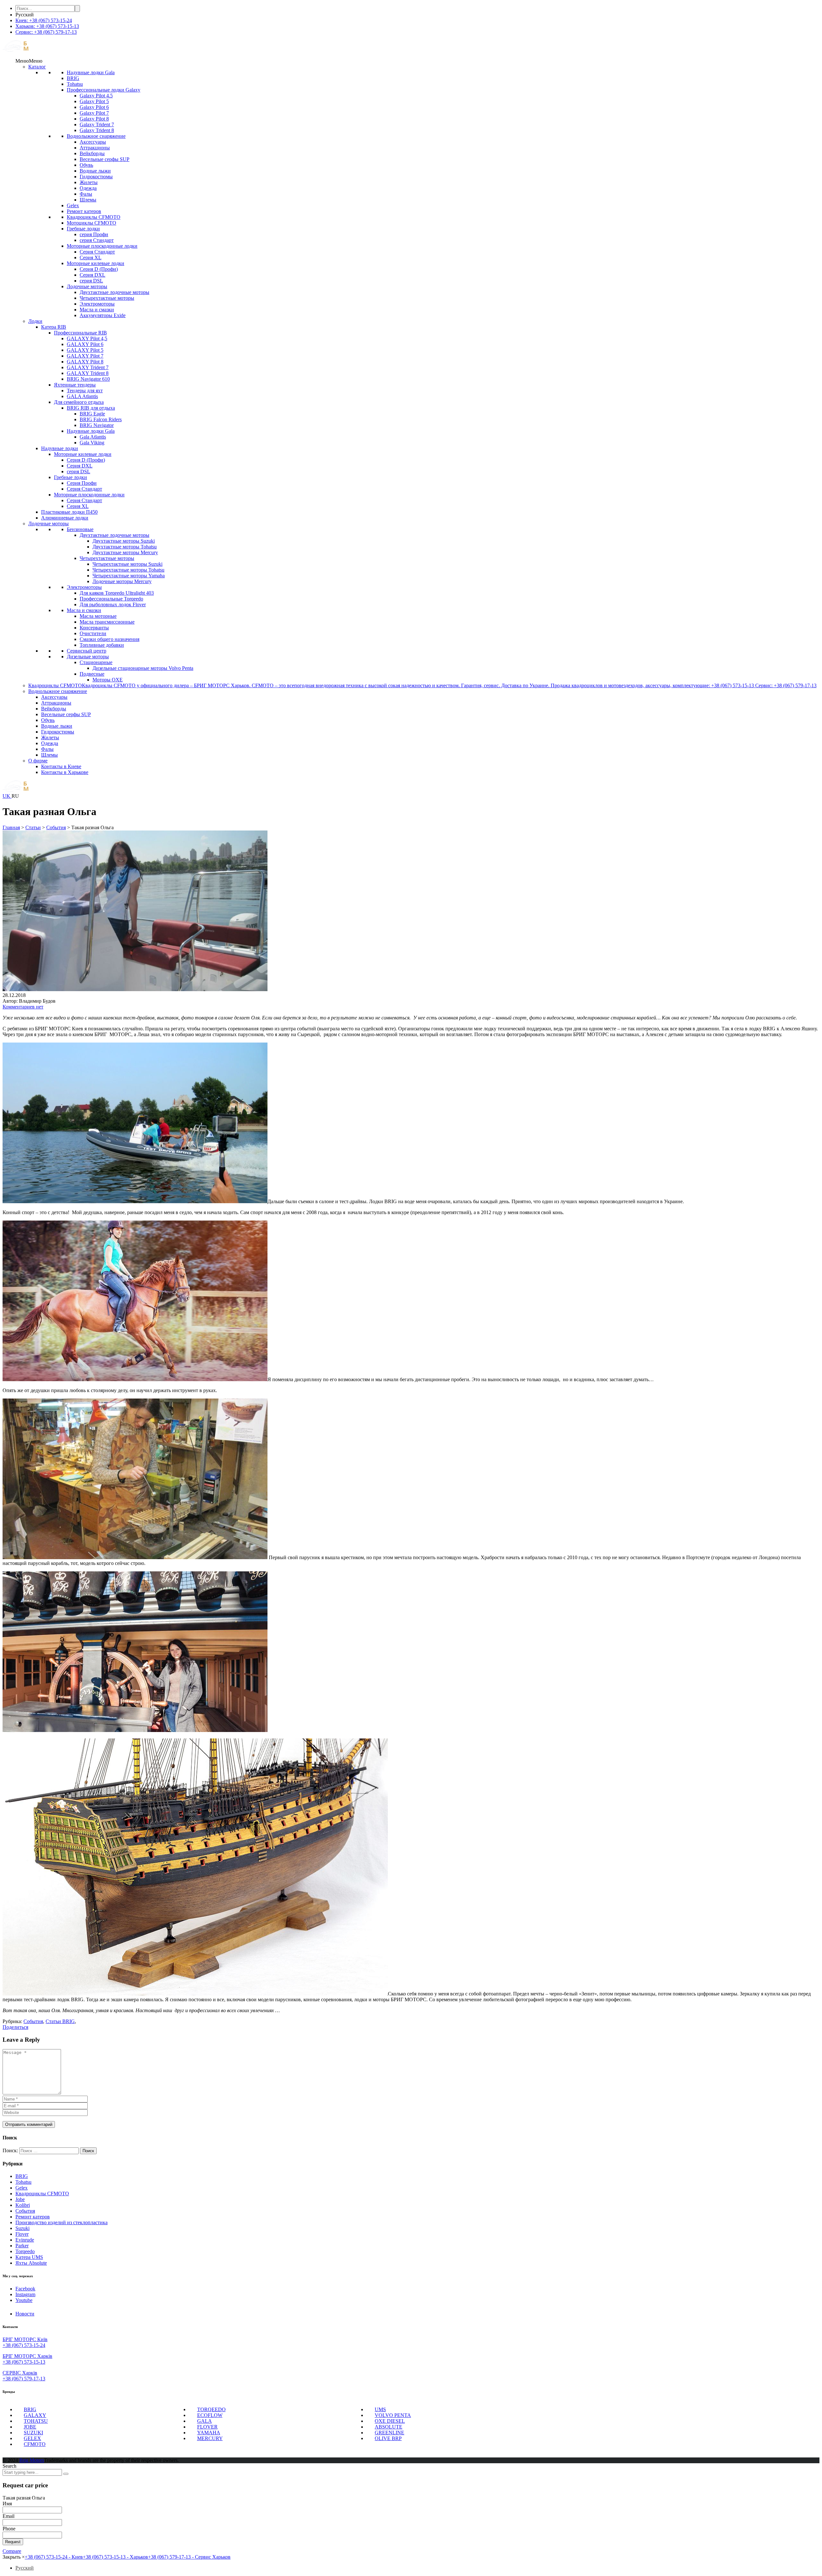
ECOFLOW (210, 2415)
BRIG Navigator (97, 425)
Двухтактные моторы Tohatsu (125, 547)
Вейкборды (92, 153)
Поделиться (15, 2027)
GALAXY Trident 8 (88, 373)
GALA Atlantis (82, 396)
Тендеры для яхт (85, 391)
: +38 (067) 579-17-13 (46, 32)
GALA (205, 2421)
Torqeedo (25, 2251)
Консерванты (94, 628)
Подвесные (92, 674)
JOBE (30, 2427)
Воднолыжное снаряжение (96, 136)
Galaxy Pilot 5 (94, 101)
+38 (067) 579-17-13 (24, 2379)
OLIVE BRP (388, 2438)
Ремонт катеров (84, 211)
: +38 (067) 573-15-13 (47, 26)
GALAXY (35, 2415)
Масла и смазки (97, 310)
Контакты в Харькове (65, 772)
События (25, 2211)
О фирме (38, 761)
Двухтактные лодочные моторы (114, 292)
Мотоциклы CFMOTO (92, 223)
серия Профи (94, 234)
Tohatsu (75, 84)
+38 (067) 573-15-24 (24, 2345)
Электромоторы (97, 304)
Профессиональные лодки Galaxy (104, 90)
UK (7, 796)
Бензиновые (80, 529)
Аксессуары (93, 142)
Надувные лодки (60, 448)
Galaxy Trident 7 (97, 124)
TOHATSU (36, 2421)
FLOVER (207, 2427)
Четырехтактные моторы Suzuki (127, 564)
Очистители (93, 633)
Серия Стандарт (97, 252)
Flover (22, 2234)
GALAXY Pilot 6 (85, 344)
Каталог (37, 67)
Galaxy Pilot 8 (94, 119)
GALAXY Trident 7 (88, 367)
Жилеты (89, 182)
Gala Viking (92, 443)
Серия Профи (82, 483)
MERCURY (210, 2438)
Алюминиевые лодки (65, 518)
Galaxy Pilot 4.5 (96, 96)
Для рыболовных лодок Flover (113, 604)
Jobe (20, 2199)
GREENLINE (389, 2433)
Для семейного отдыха (79, 402)
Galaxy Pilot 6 (94, 107)
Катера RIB (54, 327)
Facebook (25, 2289)
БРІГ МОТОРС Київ (25, 2339)
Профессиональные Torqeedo (111, 599)
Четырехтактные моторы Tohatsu (128, 570)
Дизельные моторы (88, 657)
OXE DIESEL (390, 2421)
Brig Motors (32, 2460)
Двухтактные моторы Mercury (125, 552)
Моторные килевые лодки (96, 263)
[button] (29, 61)
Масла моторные (98, 616)
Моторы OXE (108, 680)
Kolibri (23, 2205)
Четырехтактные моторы (107, 298)
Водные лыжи (95, 171)
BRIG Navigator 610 (88, 379)
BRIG (73, 78)
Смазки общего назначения (109, 639)
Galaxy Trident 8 (97, 130)
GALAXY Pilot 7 (85, 356)
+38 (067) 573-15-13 (24, 2362)
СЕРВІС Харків (20, 2373)
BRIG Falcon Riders (101, 419)
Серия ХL (91, 258)
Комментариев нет (23, 1007)
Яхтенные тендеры (75, 385)
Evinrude (25, 2240)
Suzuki (22, 2228)
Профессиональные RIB (80, 333)
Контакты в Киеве (61, 766)
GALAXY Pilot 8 (85, 362)
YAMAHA (209, 2433)
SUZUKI (33, 2433)
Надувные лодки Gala (91, 72)
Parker (22, 2246)
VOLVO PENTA (393, 2415)
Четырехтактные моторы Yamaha (129, 576)
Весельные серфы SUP (105, 159)
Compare (12, 2551)
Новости (25, 2314)
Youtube (24, 2300)
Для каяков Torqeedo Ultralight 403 (117, 593)
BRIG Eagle (92, 414)
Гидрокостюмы (96, 177)
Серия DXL (92, 275)
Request (13, 2542)
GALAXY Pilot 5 (85, 350)
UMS (380, 2409)
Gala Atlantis (93, 437)
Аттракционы (95, 148)
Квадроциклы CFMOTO (94, 217)
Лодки (35, 321)
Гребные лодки (83, 229)
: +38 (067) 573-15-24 (44, 20)
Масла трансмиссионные (107, 622)
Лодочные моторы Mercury (122, 581)
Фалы (86, 194)
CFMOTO (35, 2444)
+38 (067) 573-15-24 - (54, 2557)
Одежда (88, 188)
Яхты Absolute (31, 2263)
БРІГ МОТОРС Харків (27, 2356)
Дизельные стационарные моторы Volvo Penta (143, 668)
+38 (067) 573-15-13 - (115, 2557)
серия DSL (91, 281)
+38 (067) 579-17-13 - (189, 2557)
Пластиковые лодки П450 (69, 512)
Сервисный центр (87, 651)
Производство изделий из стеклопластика (61, 2222)
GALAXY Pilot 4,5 (87, 338)
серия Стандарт (97, 240)
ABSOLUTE (389, 2427)
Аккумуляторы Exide (103, 315)
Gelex (73, 205)
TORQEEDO (211, 2409)
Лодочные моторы (87, 286)
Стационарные (96, 662)
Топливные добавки (102, 645)
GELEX (32, 2438)
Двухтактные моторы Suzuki (124, 541)
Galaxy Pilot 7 (94, 113)
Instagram (25, 2294)
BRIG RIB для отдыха (91, 408)
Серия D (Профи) (99, 269)
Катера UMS (29, 2257)
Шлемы (88, 200)
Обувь (86, 165)
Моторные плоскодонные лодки (102, 246)
